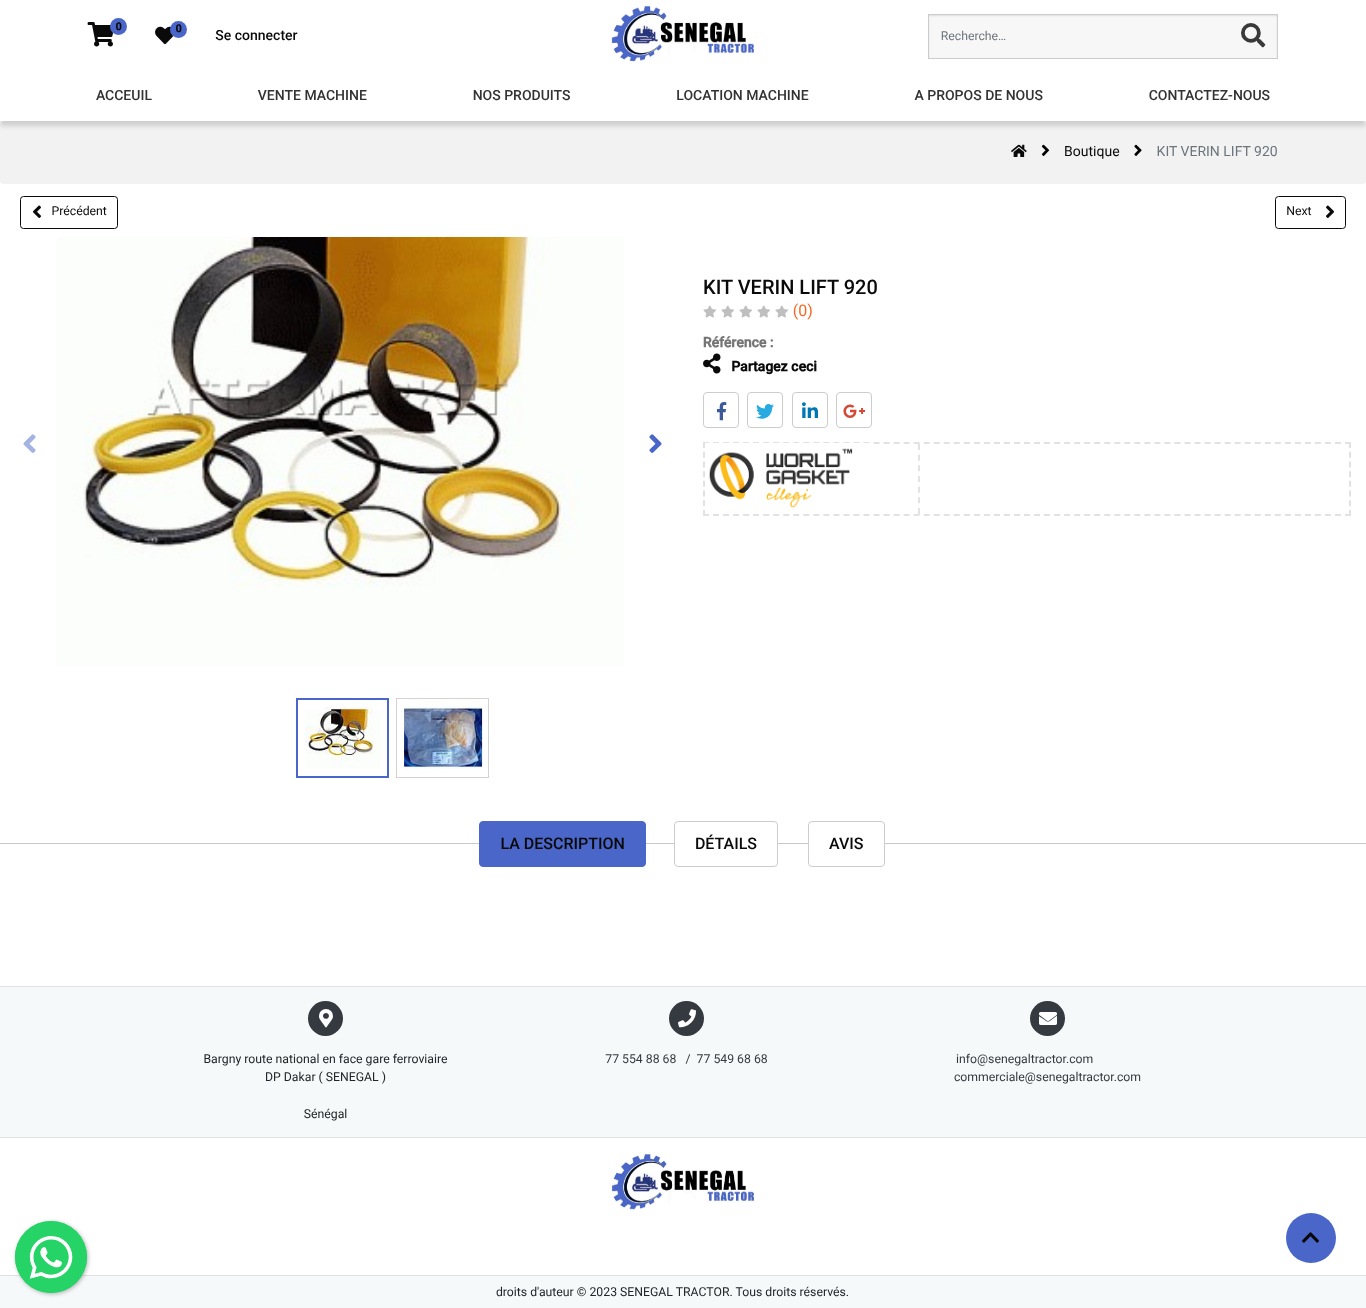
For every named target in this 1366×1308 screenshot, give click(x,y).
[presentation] (30, 446)
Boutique (1092, 152)
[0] (101, 36)
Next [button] (1300, 211)
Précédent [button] (79, 211)
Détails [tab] (726, 843)
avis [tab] (846, 843)
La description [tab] (562, 843)
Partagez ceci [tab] (772, 367)
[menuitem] (124, 96)
